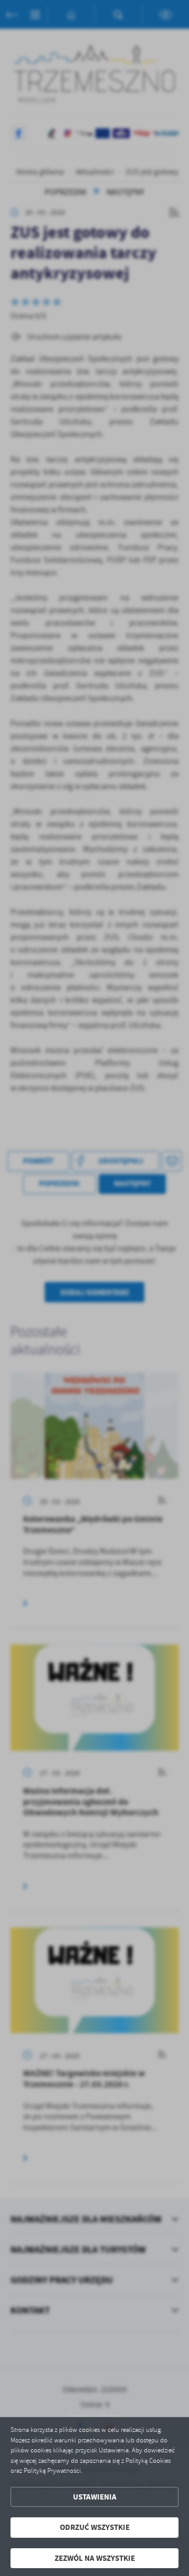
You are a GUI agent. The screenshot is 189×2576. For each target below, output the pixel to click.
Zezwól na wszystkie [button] (95, 2558)
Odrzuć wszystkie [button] (95, 2527)
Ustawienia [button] (95, 2497)
